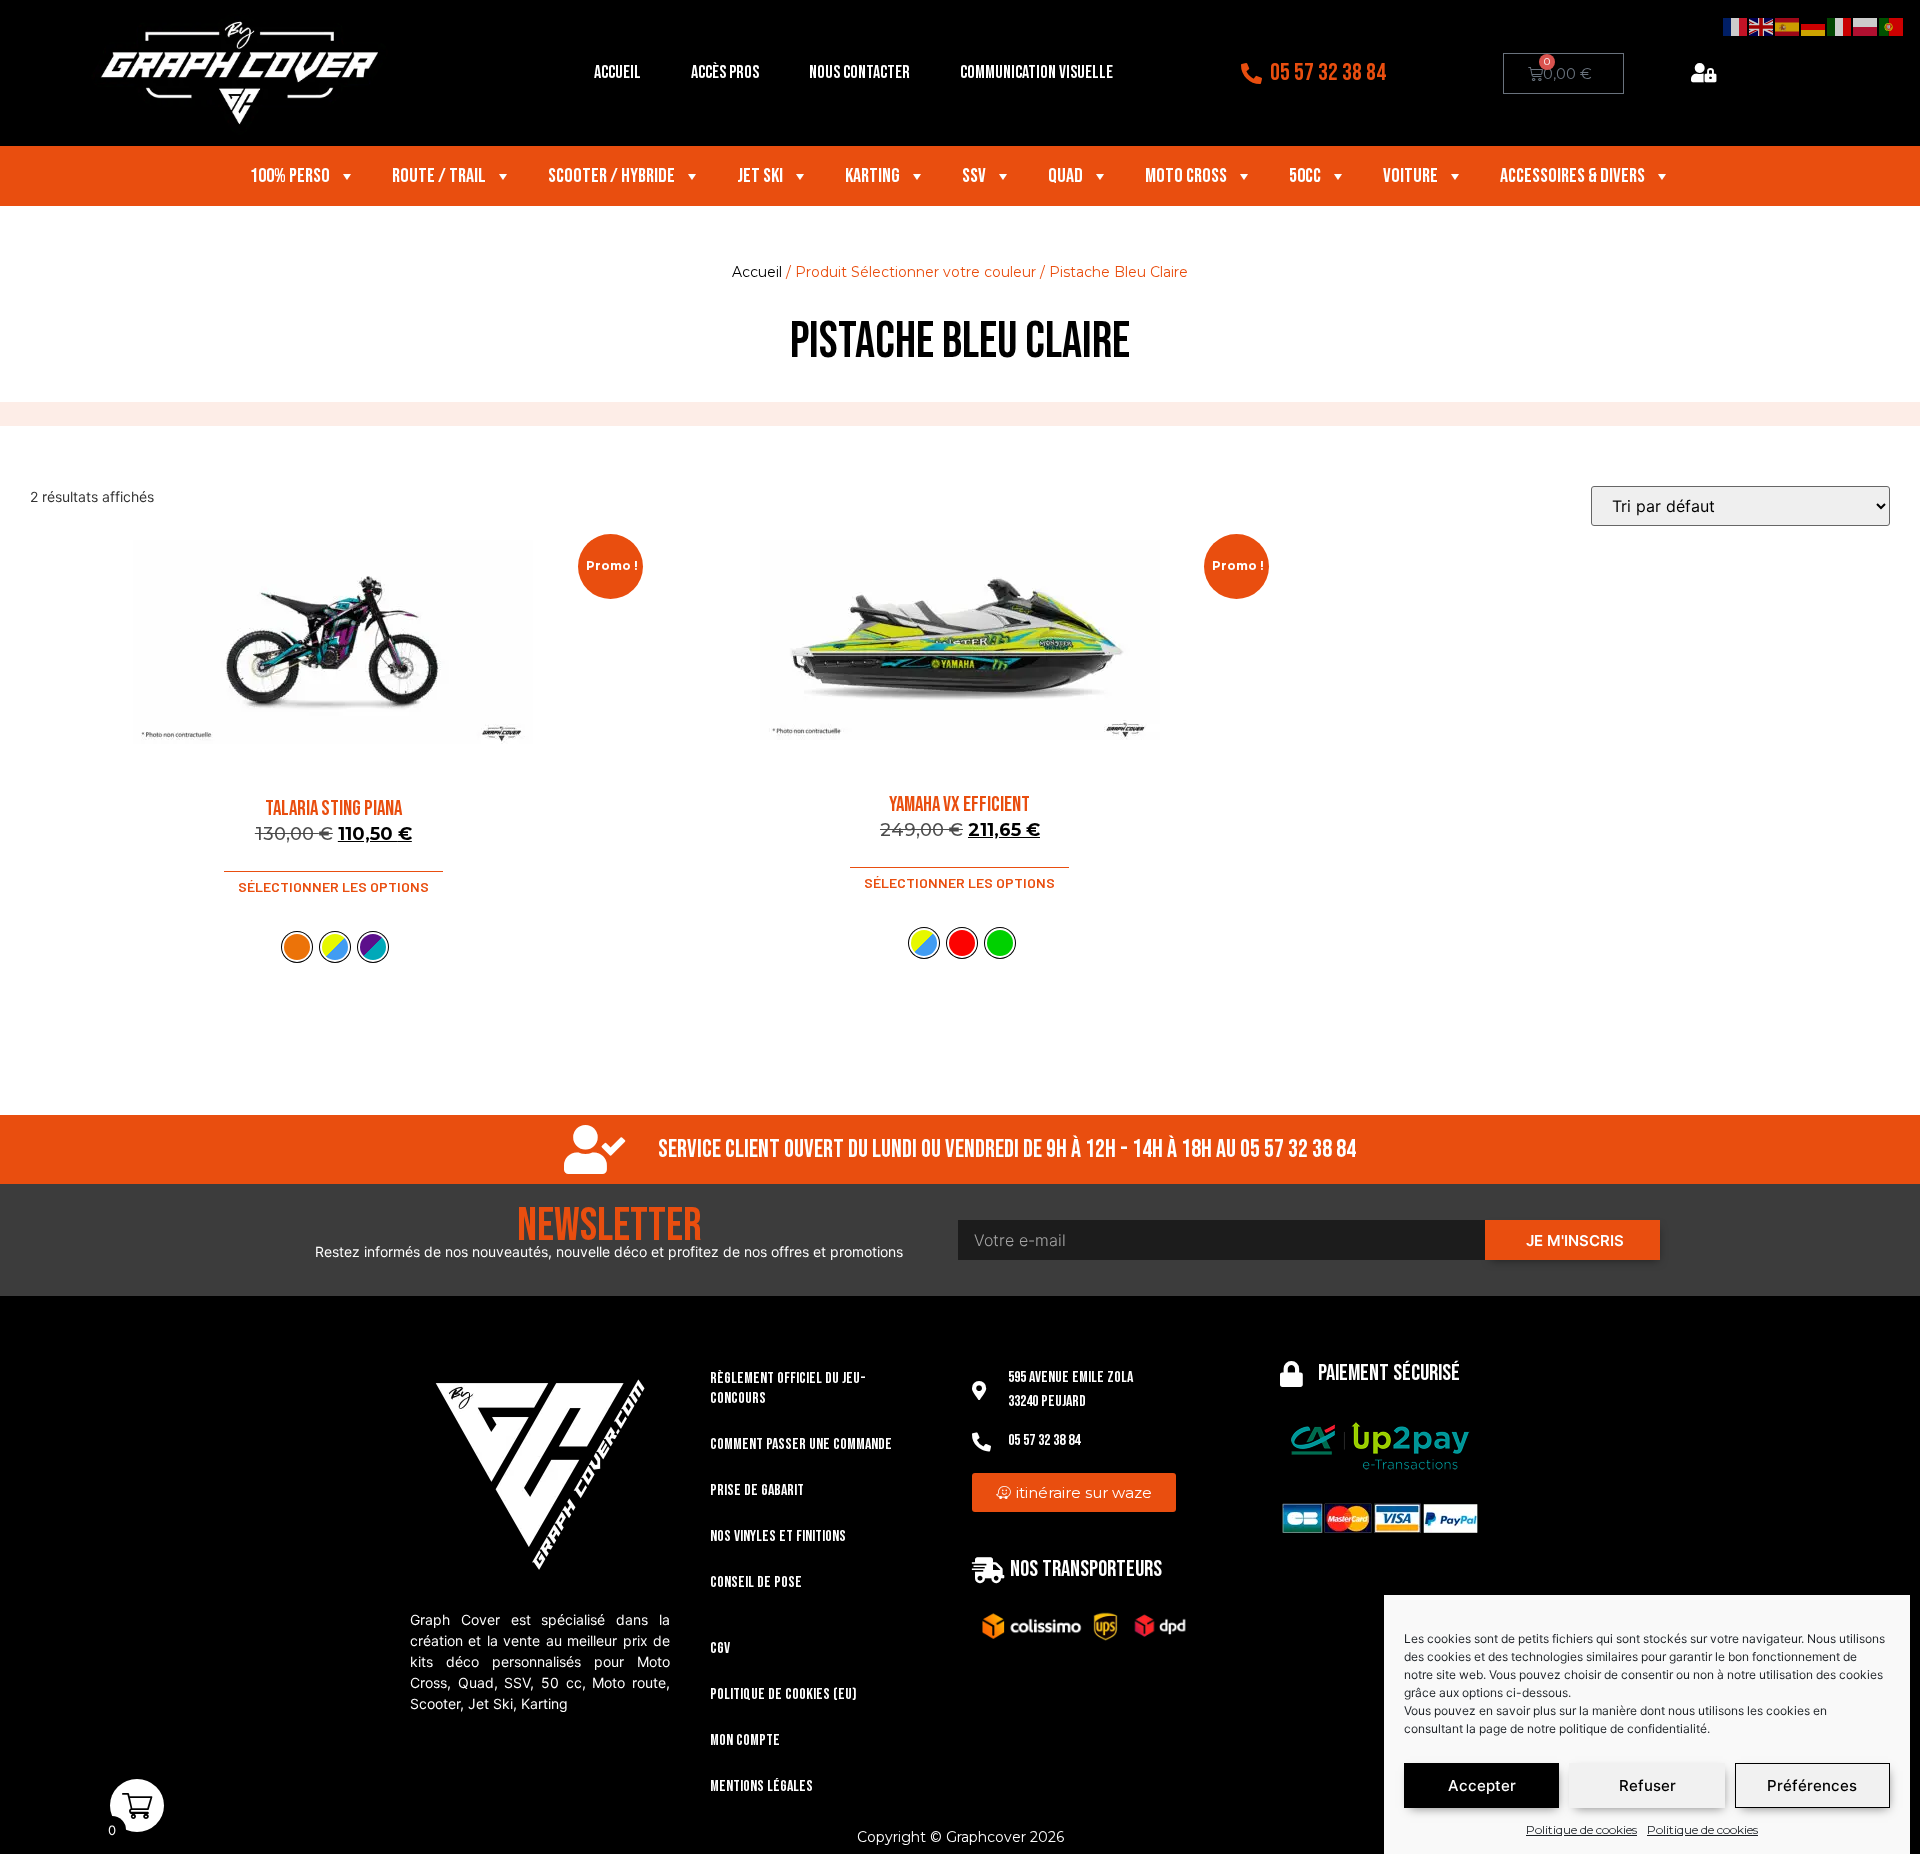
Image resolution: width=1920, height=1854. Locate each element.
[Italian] (1840, 26)
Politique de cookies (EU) (783, 1694)
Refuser (1647, 1785)
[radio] (297, 947)
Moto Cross (1186, 176)
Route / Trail (439, 176)
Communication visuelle (1036, 72)
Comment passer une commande (801, 1444)
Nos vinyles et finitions (778, 1536)
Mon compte (745, 1740)
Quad (1065, 176)
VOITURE (1410, 176)
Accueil (617, 72)
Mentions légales (761, 1786)
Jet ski (760, 176)
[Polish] (1866, 26)
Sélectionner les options (333, 886)
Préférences (1812, 1785)
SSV (974, 176)
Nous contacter (859, 72)
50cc (1305, 176)
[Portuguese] (1892, 26)
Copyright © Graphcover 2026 (960, 1837)
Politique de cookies (1581, 1829)
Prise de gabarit (757, 1490)
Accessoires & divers (1572, 176)
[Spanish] (1788, 26)
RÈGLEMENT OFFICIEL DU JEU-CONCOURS (788, 1388)
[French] (1736, 26)
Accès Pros (725, 72)
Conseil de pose (756, 1582)
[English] (1762, 26)
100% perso (290, 176)
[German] (1814, 26)
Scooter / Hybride (611, 176)
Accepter (1482, 1785)
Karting (872, 176)
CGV (720, 1648)
